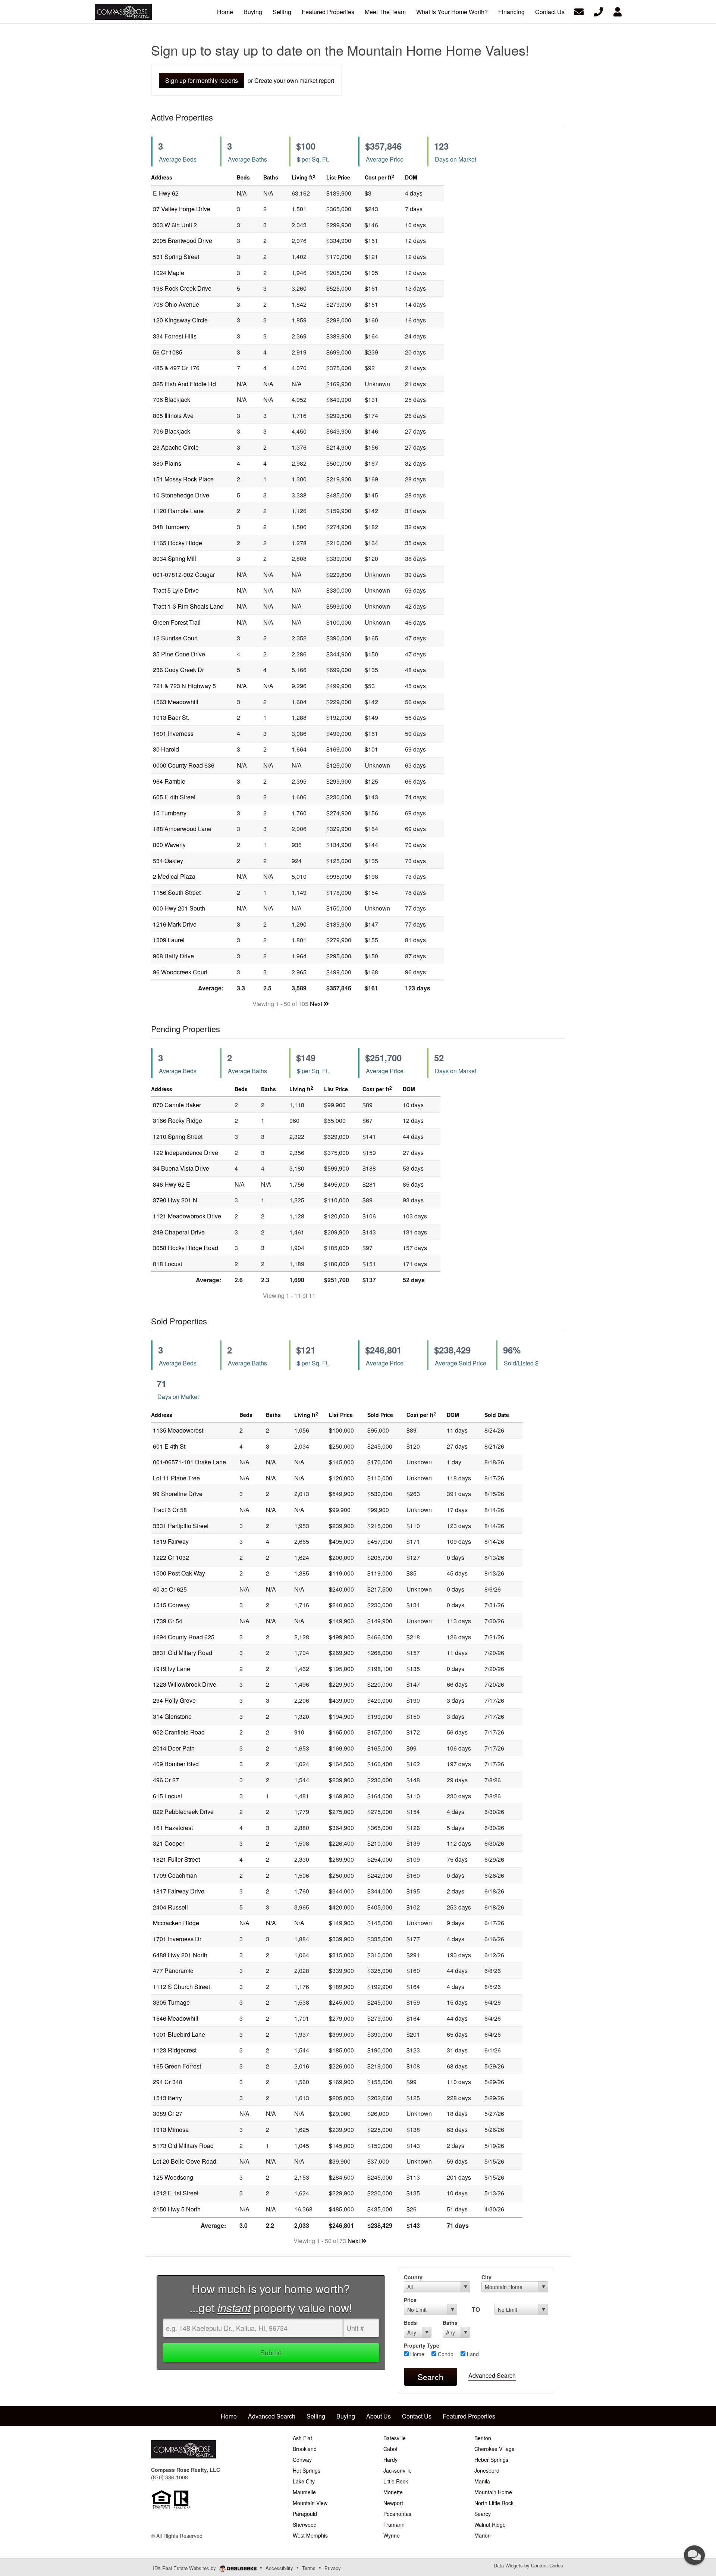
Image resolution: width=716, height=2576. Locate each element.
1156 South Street (177, 892)
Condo (445, 2354)
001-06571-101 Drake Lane (189, 1462)
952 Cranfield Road (179, 1732)
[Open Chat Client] (694, 2555)
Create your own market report (294, 80)
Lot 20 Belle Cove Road (185, 2161)
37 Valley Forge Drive (182, 209)
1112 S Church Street (181, 1987)
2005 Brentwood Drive (183, 241)
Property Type (422, 2345)
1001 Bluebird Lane (179, 2034)
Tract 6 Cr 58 (170, 1510)
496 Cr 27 (166, 1780)
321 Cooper (169, 1843)
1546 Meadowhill (176, 2018)
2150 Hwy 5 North (177, 2209)
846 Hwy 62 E (172, 1184)
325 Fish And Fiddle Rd (184, 384)
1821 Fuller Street (176, 1859)
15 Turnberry (170, 813)
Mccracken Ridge (176, 1923)
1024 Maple (169, 273)
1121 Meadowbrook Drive (187, 1216)
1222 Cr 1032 (171, 1557)
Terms (309, 2568)
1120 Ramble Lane (178, 511)
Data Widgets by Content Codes (528, 2565)
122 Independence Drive (186, 1153)
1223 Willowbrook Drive (185, 1684)
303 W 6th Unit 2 (175, 225)
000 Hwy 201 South (179, 908)
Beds (410, 2323)
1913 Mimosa (171, 2130)
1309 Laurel (169, 940)
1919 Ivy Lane (172, 1669)
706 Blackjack (172, 399)
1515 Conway (171, 1605)
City (486, 2277)
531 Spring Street (176, 257)
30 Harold (166, 749)
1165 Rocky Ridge (178, 543)
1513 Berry (167, 2098)
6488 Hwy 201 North (180, 1955)
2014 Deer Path (174, 1748)
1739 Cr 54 (168, 1621)
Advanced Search (492, 2375)
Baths (450, 2323)
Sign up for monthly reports (202, 80)
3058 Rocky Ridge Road (186, 1248)
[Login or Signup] (618, 11)
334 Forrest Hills (175, 336)
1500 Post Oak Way (179, 1573)
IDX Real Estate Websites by (185, 2568)
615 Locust (167, 1796)
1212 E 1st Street (176, 2193)
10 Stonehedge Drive (181, 495)
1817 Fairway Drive (179, 1891)
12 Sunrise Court (175, 638)
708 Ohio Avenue (176, 304)
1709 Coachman (175, 1875)
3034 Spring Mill (175, 558)
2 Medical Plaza (174, 876)
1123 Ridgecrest (175, 2050)
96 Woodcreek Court (180, 972)
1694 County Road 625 (184, 1637)
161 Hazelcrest (173, 1828)
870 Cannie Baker (177, 1105)
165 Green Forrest (177, 2066)
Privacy (333, 2568)
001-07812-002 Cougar (184, 574)
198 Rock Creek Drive (182, 288)
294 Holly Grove (174, 1700)
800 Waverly (169, 845)
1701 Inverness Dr (177, 1939)
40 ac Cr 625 (170, 1589)
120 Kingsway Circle (180, 320)
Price (410, 2300)
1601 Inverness (173, 733)
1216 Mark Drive (175, 924)
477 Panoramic (173, 1971)
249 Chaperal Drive (179, 1232)
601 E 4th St (169, 1446)
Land (472, 2354)
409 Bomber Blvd (176, 1764)
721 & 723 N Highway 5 (184, 686)
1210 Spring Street (178, 1136)
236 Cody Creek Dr (178, 670)
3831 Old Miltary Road (183, 1653)
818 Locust (167, 1264)
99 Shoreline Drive (178, 1494)
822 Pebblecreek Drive (183, 1812)
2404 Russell (170, 1907)
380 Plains (167, 463)
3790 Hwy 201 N (175, 1200)
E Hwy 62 (166, 193)
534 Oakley (168, 861)
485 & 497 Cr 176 (176, 368)
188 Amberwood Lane (182, 829)
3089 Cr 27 (168, 2113)
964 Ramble (169, 781)
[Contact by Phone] (598, 11)
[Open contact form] (579, 11)
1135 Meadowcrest (178, 1430)
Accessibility (279, 2568)
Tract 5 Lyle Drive (176, 590)
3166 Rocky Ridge (178, 1120)
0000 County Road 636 (184, 765)
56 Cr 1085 (168, 352)
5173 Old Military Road (183, 2146)
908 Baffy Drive (173, 956)
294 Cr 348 (168, 2082)
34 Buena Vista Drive (181, 1168)
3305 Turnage (171, 2002)
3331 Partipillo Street (181, 1526)
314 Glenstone (172, 1716)
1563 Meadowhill (176, 702)
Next (317, 1004)
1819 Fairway (171, 1541)
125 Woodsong (173, 2177)
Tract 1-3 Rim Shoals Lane (188, 606)
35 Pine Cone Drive (179, 654)
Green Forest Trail (177, 622)
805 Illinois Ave (173, 416)
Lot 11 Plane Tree (176, 1478)
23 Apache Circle (176, 447)
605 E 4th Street (174, 797)
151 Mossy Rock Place (183, 479)
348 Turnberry (171, 527)
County (413, 2277)
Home (417, 2354)
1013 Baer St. (171, 717)
